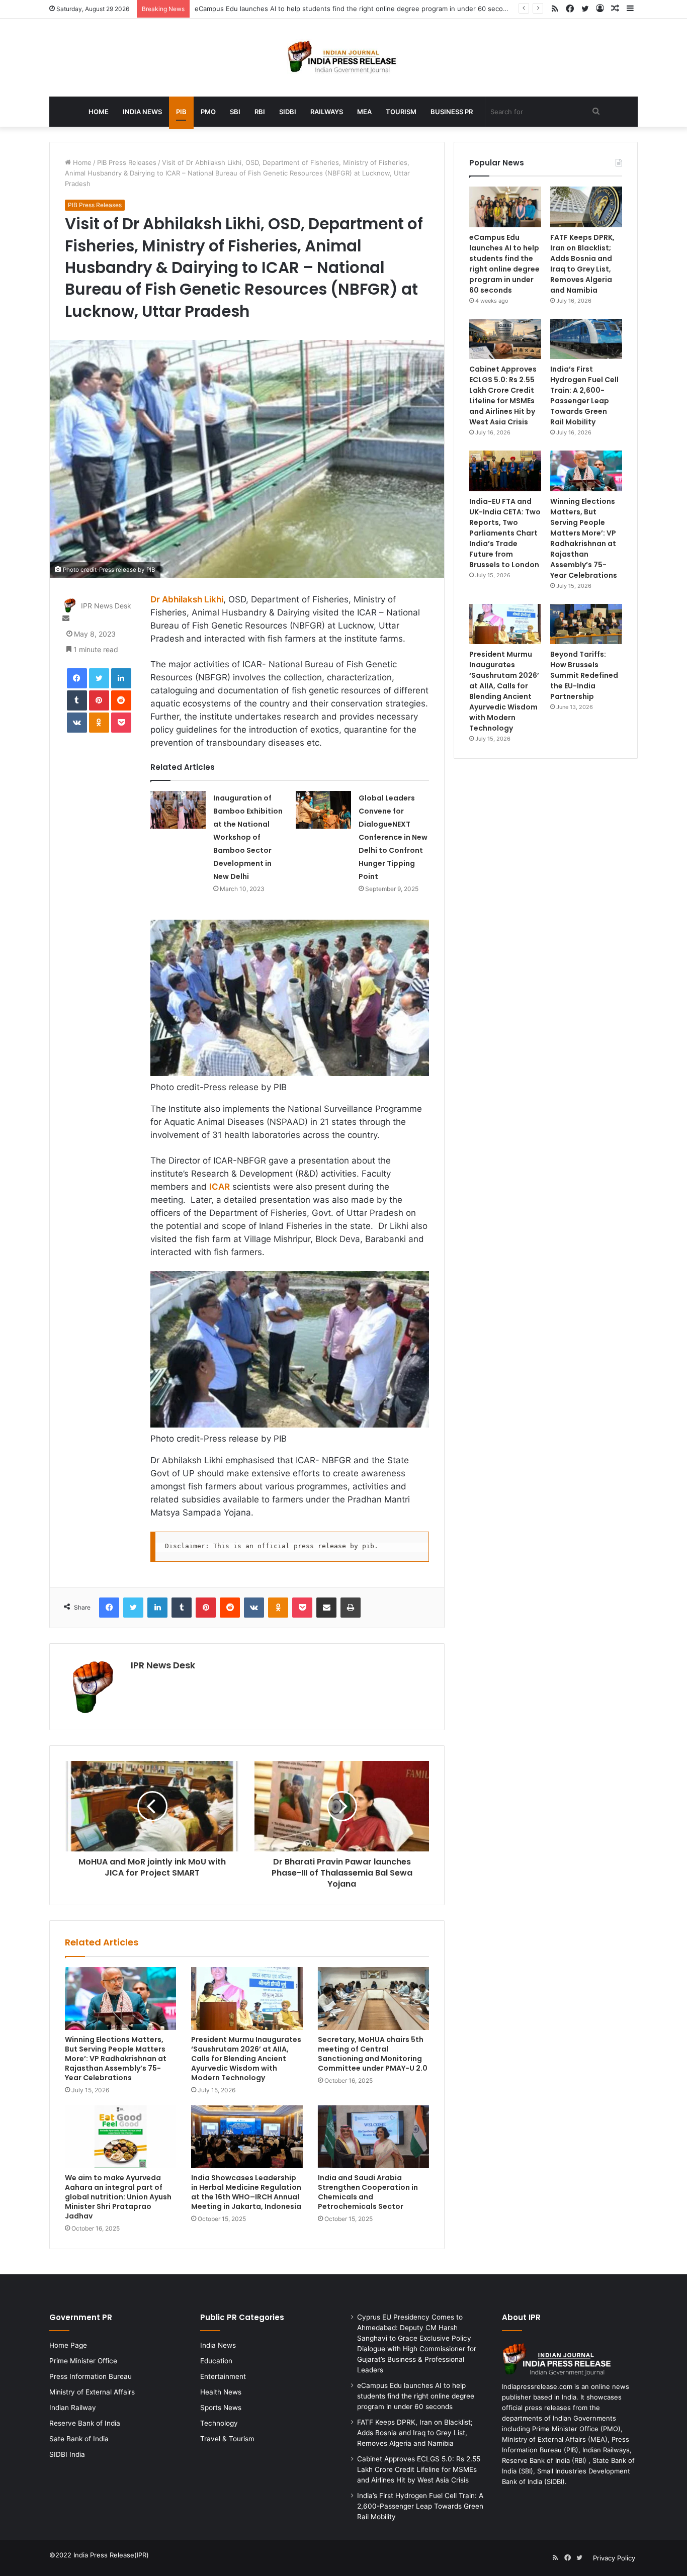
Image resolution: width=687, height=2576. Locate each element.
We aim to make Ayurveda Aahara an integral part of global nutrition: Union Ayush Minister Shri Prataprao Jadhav (118, 2197)
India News (142, 112)
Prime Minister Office (83, 2361)
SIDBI (288, 112)
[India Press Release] (344, 58)
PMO (208, 112)
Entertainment (223, 2376)
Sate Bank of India (79, 2439)
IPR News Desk (106, 606)
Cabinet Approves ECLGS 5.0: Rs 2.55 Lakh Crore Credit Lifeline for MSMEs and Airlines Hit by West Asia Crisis (503, 395)
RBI (260, 112)
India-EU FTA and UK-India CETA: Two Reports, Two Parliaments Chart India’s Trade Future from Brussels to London (505, 533)
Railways (327, 112)
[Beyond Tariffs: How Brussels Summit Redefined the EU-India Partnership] (586, 624)
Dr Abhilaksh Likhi (187, 599)
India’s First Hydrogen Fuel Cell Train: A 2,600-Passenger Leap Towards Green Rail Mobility (584, 395)
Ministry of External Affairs (92, 2392)
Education (216, 2361)
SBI (235, 112)
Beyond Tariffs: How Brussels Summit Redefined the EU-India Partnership (584, 675)
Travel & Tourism (227, 2439)
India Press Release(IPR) (110, 2555)
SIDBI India (67, 2454)
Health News (221, 2392)
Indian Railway (73, 2408)
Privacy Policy (614, 2558)
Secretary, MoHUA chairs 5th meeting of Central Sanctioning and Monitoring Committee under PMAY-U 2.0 (373, 2054)
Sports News (221, 2408)
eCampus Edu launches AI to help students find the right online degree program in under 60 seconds (355, 9)
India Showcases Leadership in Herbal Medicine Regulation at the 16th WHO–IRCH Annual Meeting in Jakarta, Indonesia (246, 2192)
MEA (364, 112)
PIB (181, 112)
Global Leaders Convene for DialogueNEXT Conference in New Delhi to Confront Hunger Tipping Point (393, 837)
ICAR (220, 1187)
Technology (219, 2423)
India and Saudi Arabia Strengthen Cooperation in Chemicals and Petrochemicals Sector (368, 2192)
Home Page (68, 2345)
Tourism (401, 112)
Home (99, 112)
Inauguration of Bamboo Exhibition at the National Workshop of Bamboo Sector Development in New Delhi (248, 837)
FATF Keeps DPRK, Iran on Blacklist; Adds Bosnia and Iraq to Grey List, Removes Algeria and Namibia (582, 264)
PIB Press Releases (127, 162)
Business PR (452, 112)
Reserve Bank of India (85, 2423)
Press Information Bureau (91, 2376)
